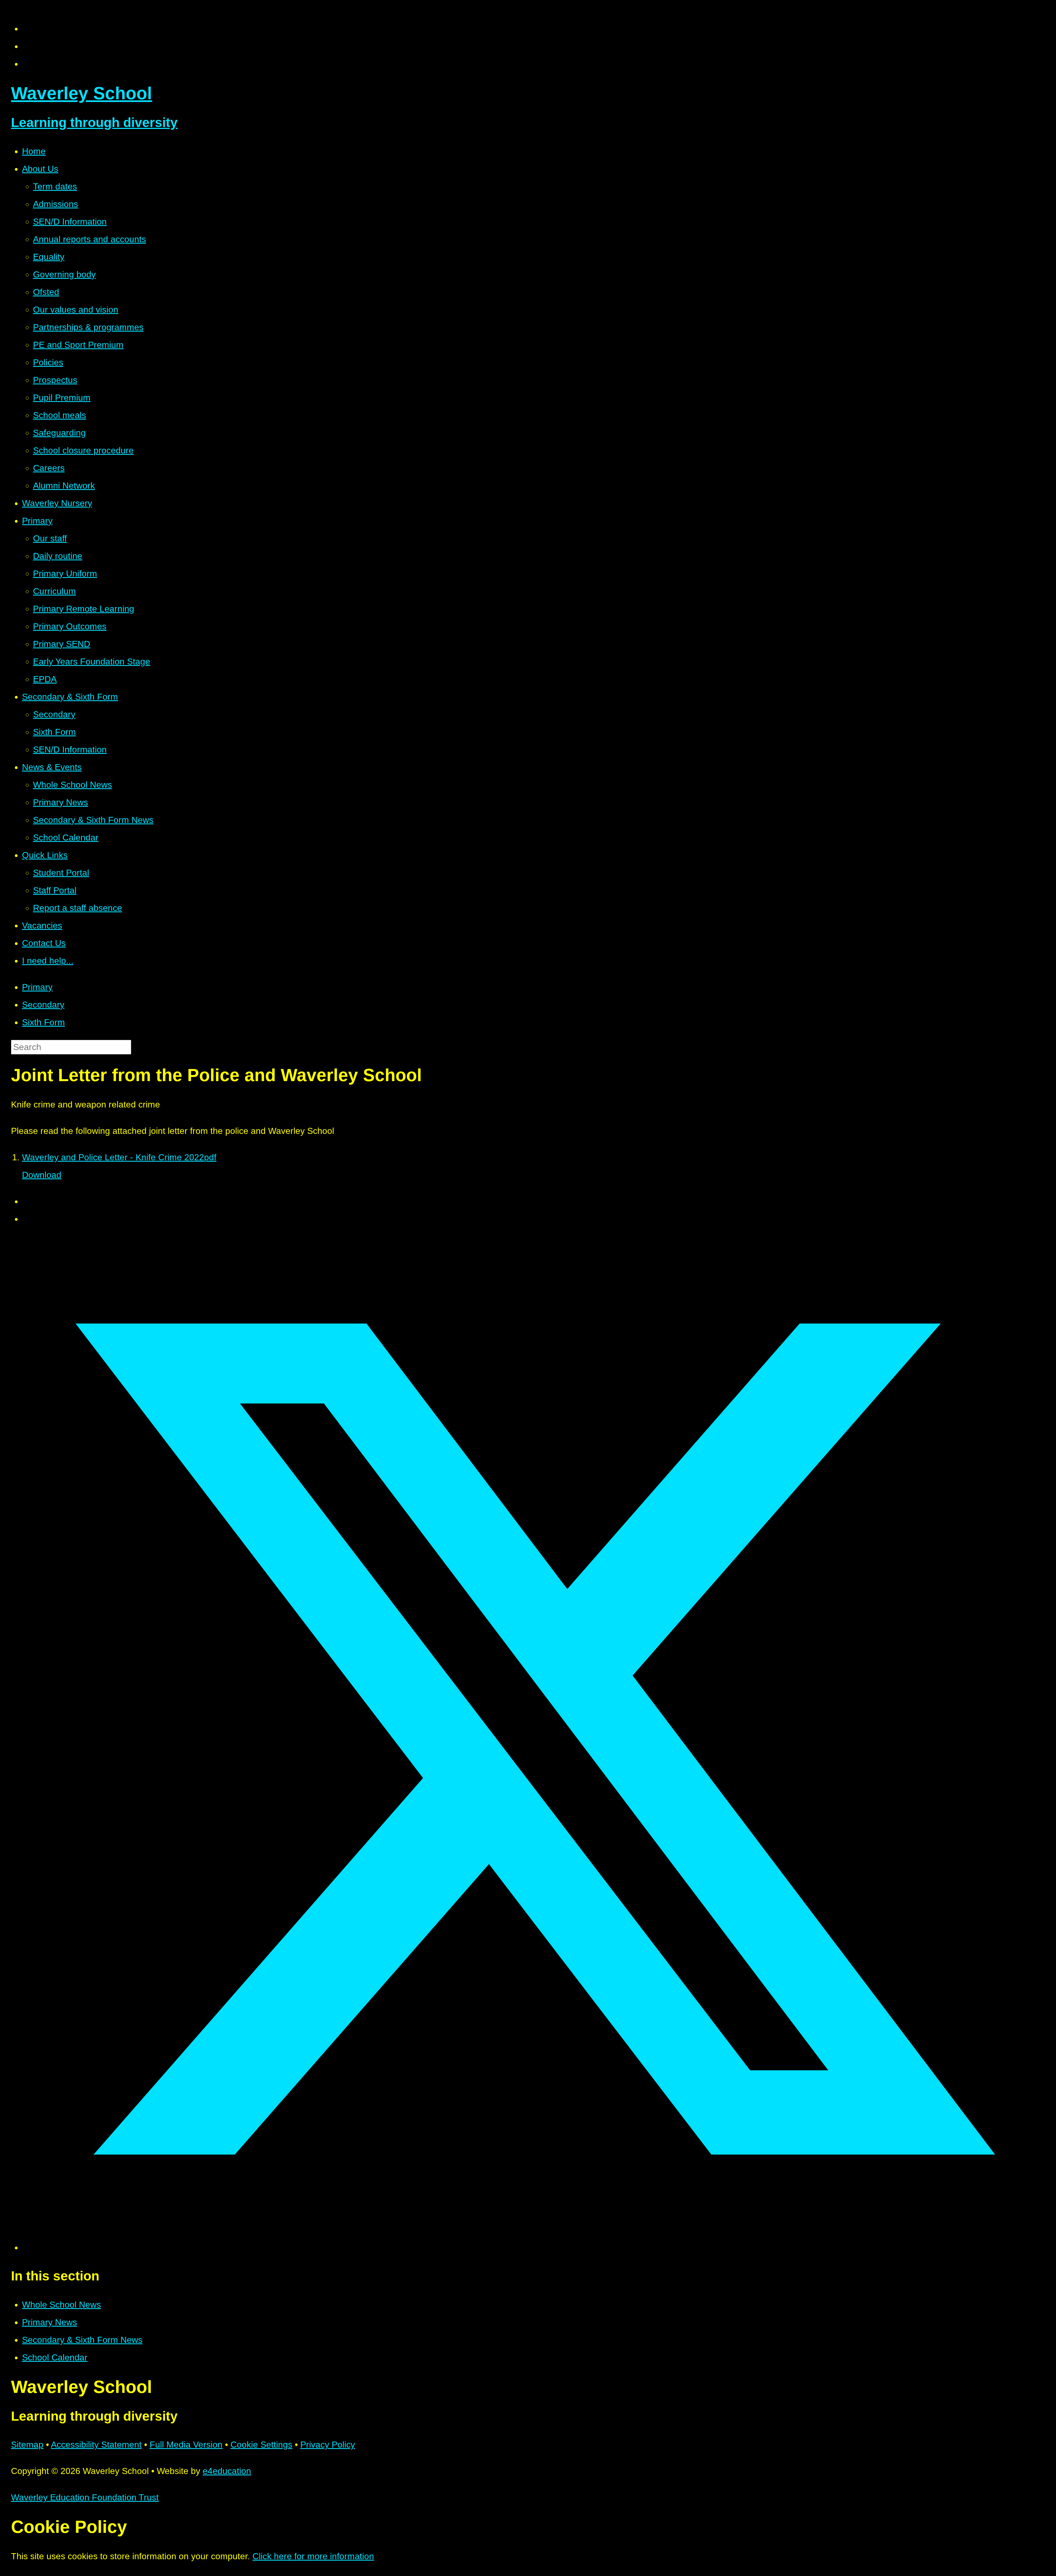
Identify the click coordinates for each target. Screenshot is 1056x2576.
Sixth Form (43, 1022)
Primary (37, 987)
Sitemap (27, 2445)
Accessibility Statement (96, 2445)
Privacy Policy (328, 2445)
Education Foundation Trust (85, 2497)
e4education (227, 2471)
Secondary (43, 1005)
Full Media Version (186, 2445)
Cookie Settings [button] (261, 2445)
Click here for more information (313, 2556)
